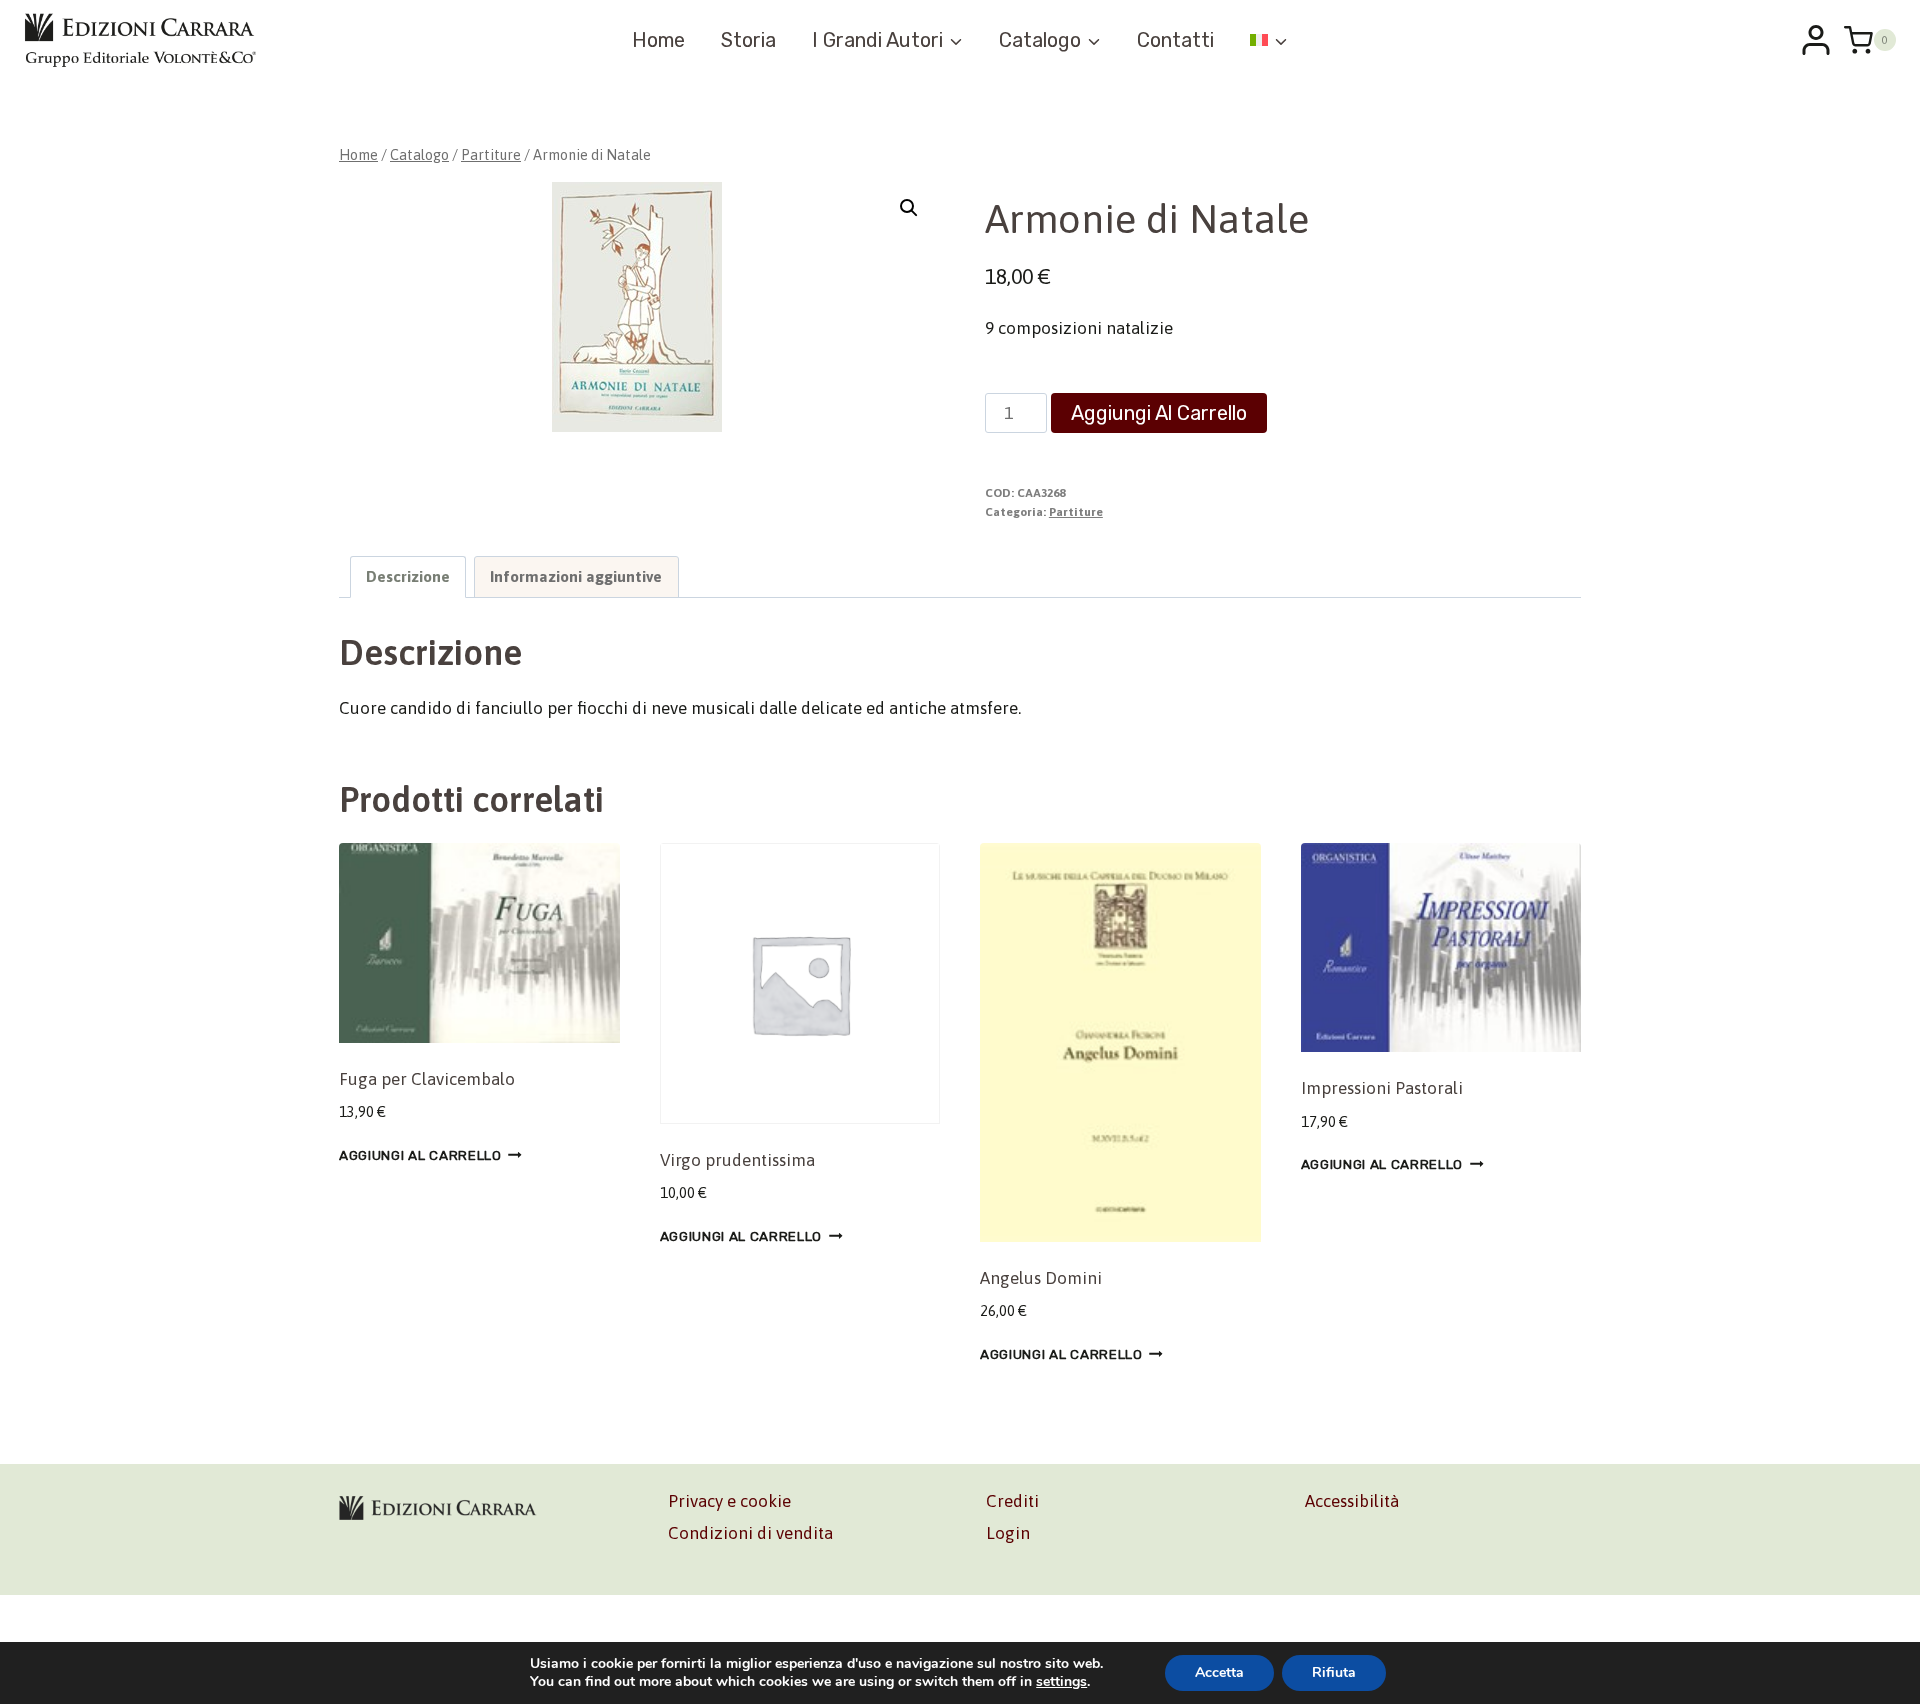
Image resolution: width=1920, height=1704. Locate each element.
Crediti (1012, 1501)
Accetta (1219, 1672)
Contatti (1175, 40)
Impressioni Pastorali (1382, 1088)
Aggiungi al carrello (1159, 413)
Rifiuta (1334, 1672)
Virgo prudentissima (737, 1160)
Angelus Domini (1041, 1278)
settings (1061, 1682)
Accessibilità (1352, 1501)
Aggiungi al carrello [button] (420, 1155)
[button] (909, 208)
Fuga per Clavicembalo (427, 1079)
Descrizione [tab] (408, 576)
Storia (748, 40)
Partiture (1076, 512)
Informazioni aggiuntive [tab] (576, 576)
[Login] (1816, 40)
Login (1008, 1533)
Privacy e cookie (729, 1501)
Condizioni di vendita (750, 1533)
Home (658, 40)
